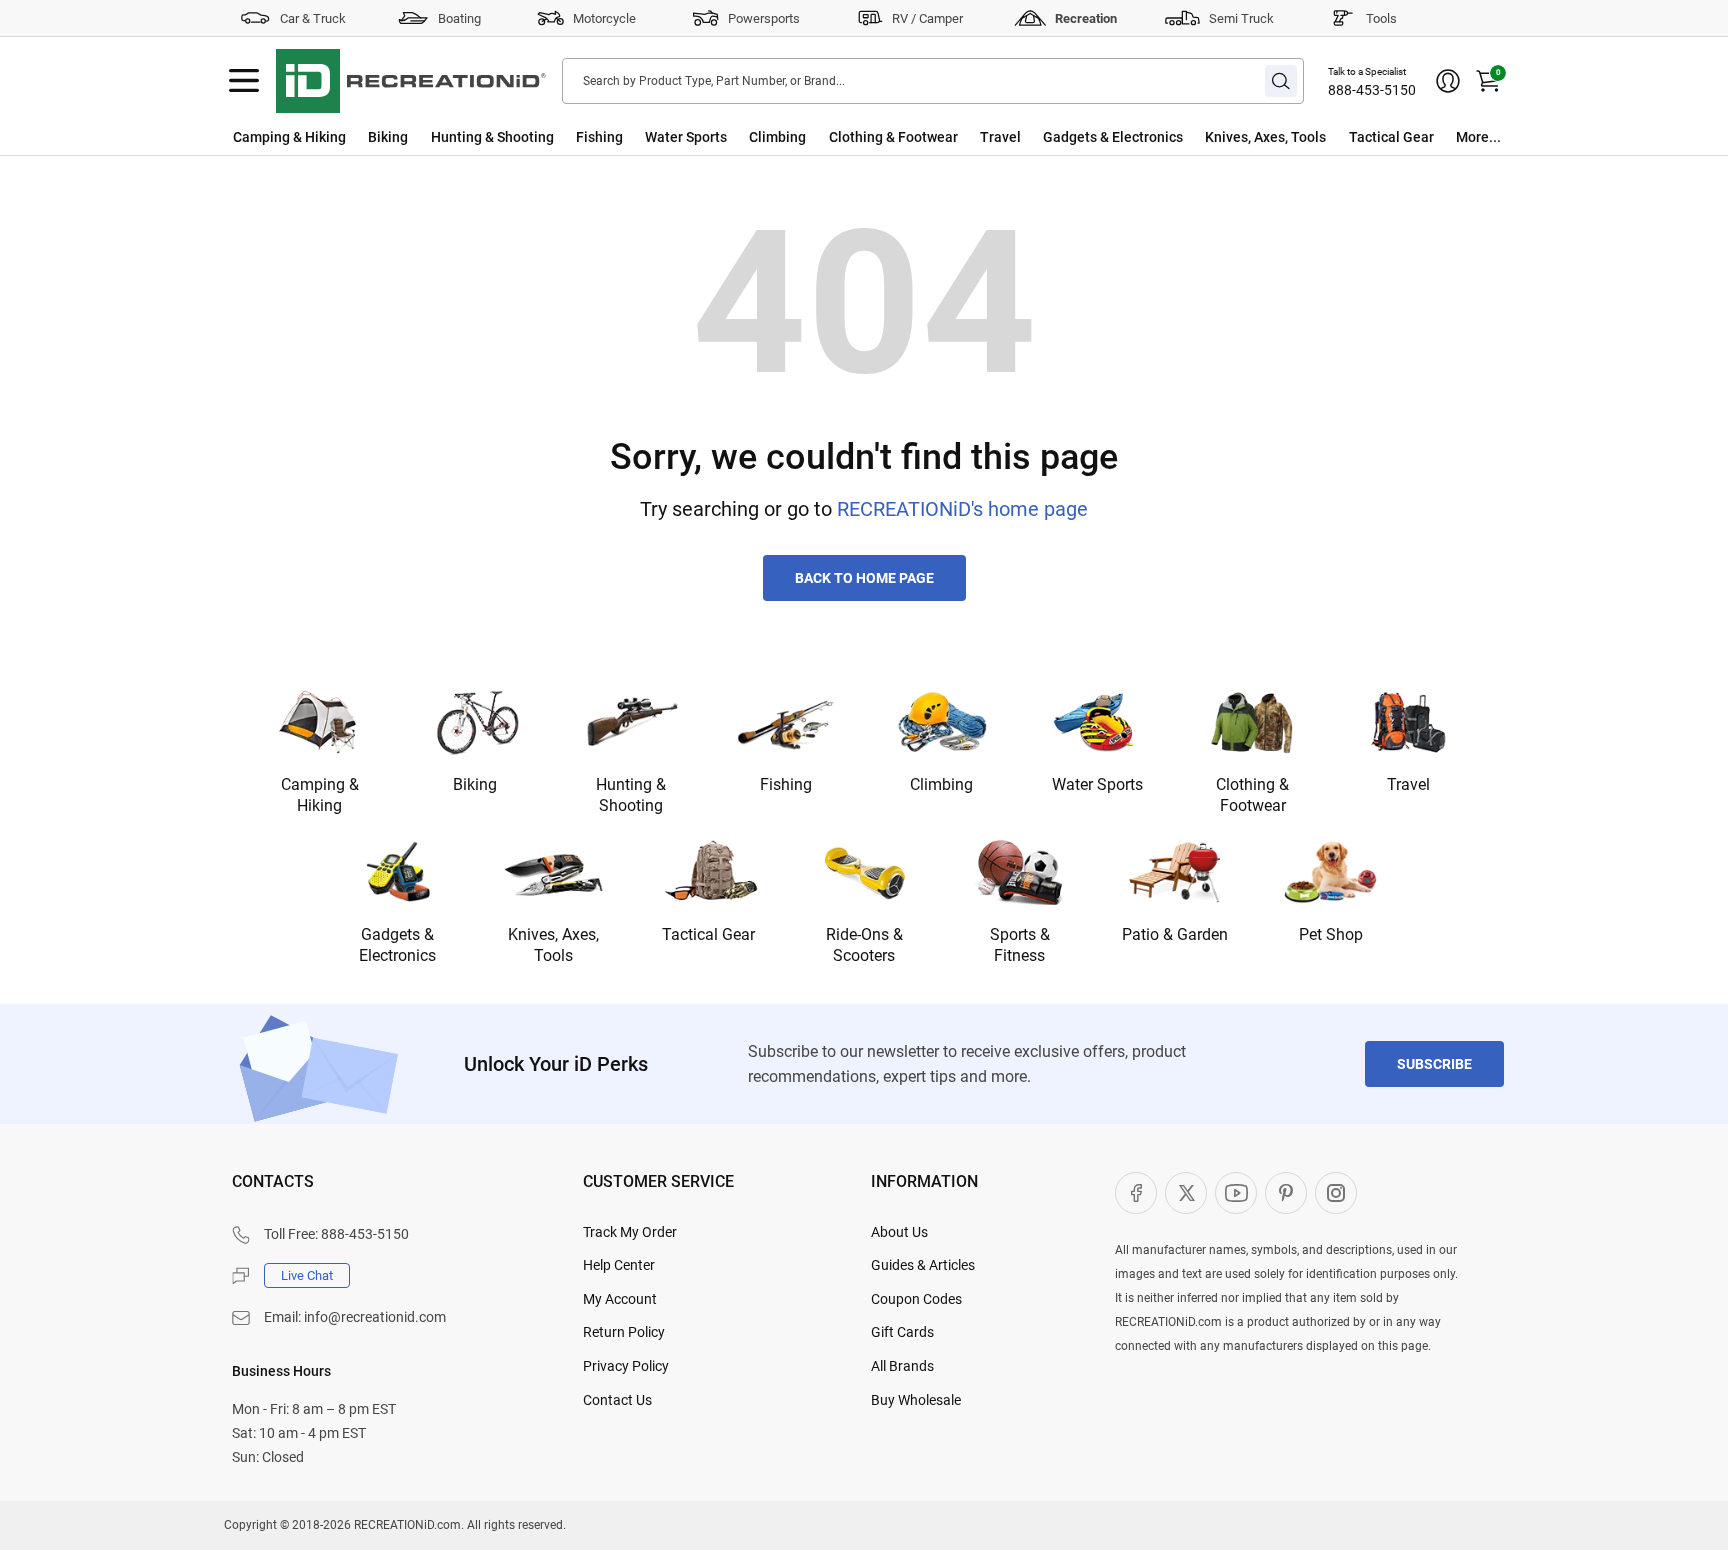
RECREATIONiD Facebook (1136, 1193)
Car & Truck (313, 18)
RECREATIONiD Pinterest (1286, 1193)
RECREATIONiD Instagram (1336, 1193)
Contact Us (617, 1400)
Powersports (764, 18)
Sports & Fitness (1020, 945)
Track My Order (630, 1232)
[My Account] (1448, 81)
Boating (459, 18)
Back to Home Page (864, 578)
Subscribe (1434, 1064)
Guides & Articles (923, 1265)
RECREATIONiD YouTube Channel (1236, 1193)
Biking (388, 137)
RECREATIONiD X (1186, 1193)
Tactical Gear (1391, 137)
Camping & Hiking (289, 137)
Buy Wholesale (916, 1400)
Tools (1381, 18)
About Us (899, 1232)
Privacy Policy (626, 1366)
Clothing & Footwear (893, 137)
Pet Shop (1331, 934)
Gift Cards (902, 1332)
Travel (1000, 137)
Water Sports (686, 137)
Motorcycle (604, 18)
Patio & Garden (1175, 934)
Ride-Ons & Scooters (864, 945)
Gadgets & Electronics (1113, 137)
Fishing (599, 137)
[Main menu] (244, 81)
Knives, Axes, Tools (1265, 137)
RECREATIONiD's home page (962, 509)
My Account (620, 1299)
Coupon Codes (916, 1299)
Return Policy (624, 1332)
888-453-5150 (1372, 90)
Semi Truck (1241, 18)
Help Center (619, 1265)
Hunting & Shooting (492, 137)
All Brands (902, 1366)
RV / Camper (927, 18)
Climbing (777, 137)
